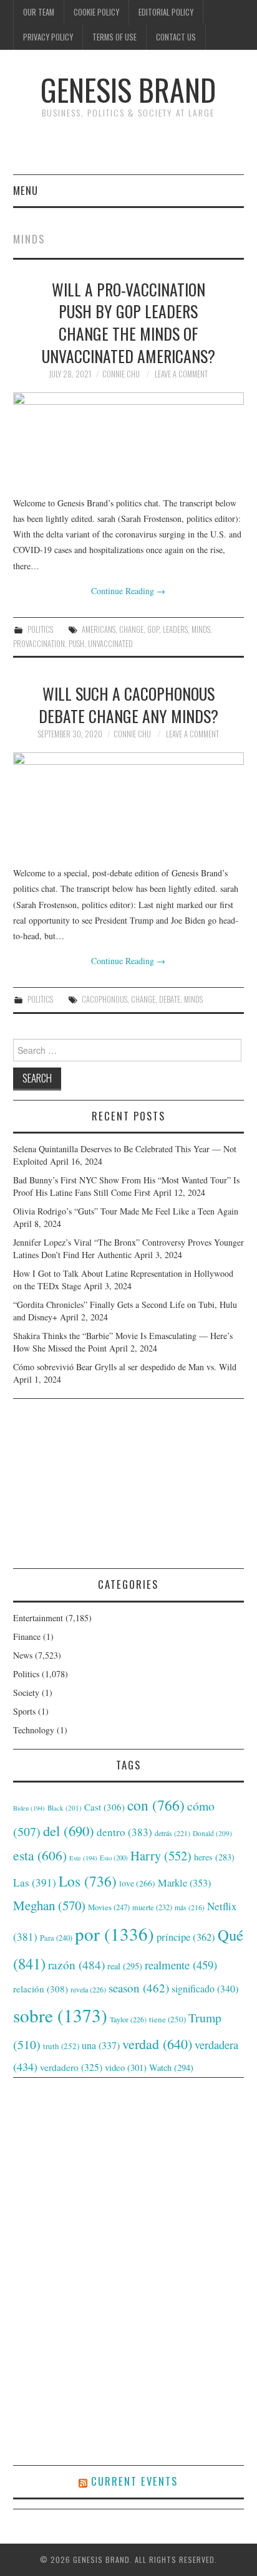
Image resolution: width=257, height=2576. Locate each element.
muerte (152, 1907)
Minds (201, 629)
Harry (161, 1855)
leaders (175, 629)
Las (35, 1882)
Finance (27, 1636)
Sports (24, 1711)
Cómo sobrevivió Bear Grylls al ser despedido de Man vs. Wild (125, 1367)
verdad (157, 2044)
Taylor (128, 2019)
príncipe (186, 1937)
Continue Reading (128, 591)
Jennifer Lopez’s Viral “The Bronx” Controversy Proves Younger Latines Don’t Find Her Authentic (128, 1248)
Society (26, 1693)
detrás (172, 1833)
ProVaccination (39, 644)
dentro (124, 1832)
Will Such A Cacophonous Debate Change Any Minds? (128, 704)
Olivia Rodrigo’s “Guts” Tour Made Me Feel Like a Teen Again (126, 1211)
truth (61, 2046)
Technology (34, 1730)
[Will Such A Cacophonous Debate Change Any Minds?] (129, 803)
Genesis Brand (128, 89)
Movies (109, 1907)
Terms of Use (114, 37)
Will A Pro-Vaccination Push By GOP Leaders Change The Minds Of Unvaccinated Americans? (128, 322)
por (114, 1934)
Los (88, 1881)
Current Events (134, 2481)
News (23, 1655)
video (126, 2067)
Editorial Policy (166, 12)
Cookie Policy (96, 12)
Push (76, 644)
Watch (171, 2067)
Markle (184, 1883)
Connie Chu (121, 374)
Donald (212, 1833)
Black (65, 1808)
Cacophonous (104, 999)
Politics (40, 629)
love (137, 1883)
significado (205, 1988)
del (69, 1830)
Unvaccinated (110, 644)
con (156, 1805)
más (190, 1907)
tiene (167, 2019)
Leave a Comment (181, 374)
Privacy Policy (48, 37)
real (125, 1966)
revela (88, 1989)
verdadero (71, 2067)
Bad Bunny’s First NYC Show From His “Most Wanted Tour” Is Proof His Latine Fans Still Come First (126, 1186)
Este (83, 1858)
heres (214, 1857)
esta (40, 1855)
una (101, 2045)
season (139, 1988)
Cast (104, 1807)
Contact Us (176, 37)
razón (76, 1964)
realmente (181, 1965)
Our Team (39, 12)
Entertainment (38, 1618)
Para (56, 1938)
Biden (29, 1808)
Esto (114, 1858)
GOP (153, 629)
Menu (26, 190)
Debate (170, 999)
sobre (60, 2015)
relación (41, 1989)
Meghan (49, 1905)
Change (131, 629)
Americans (99, 629)
